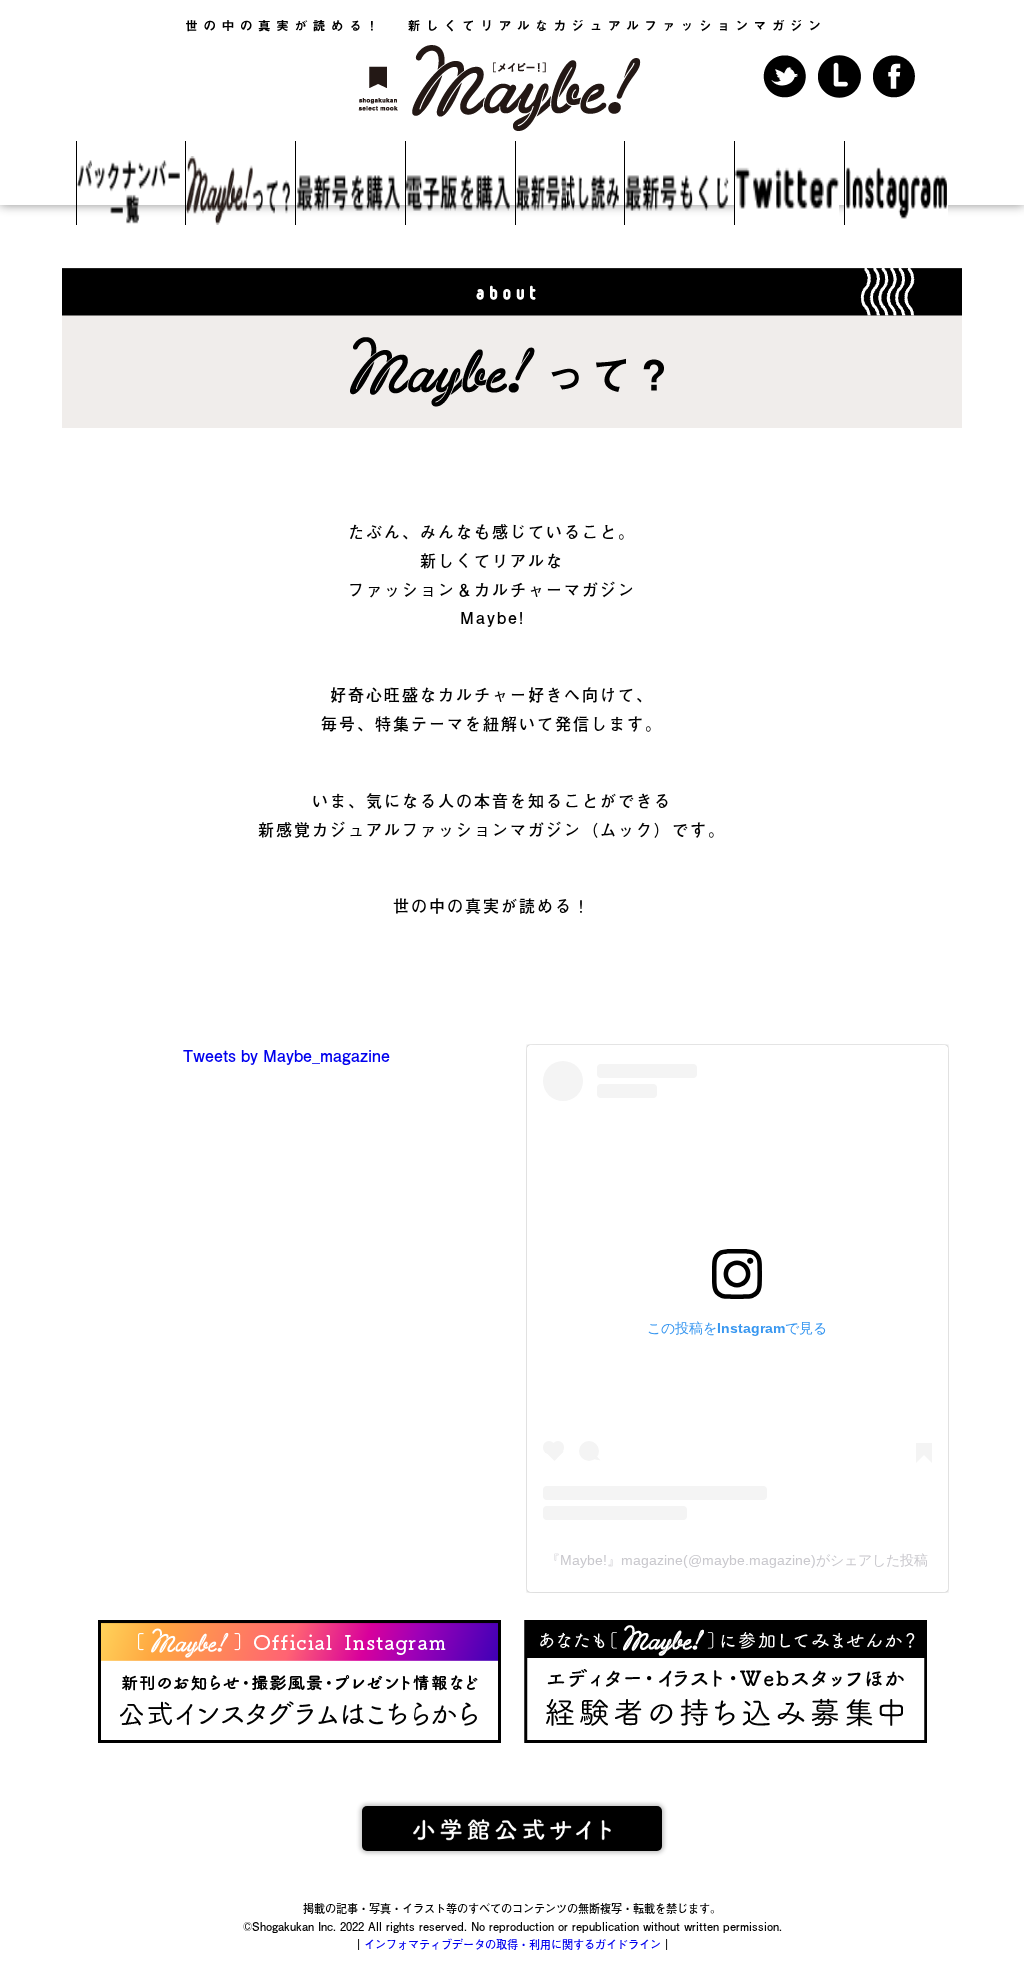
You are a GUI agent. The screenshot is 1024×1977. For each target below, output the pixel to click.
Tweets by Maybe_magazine (286, 1055)
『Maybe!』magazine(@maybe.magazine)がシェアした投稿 (737, 1560)
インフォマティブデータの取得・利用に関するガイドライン (512, 1944)
